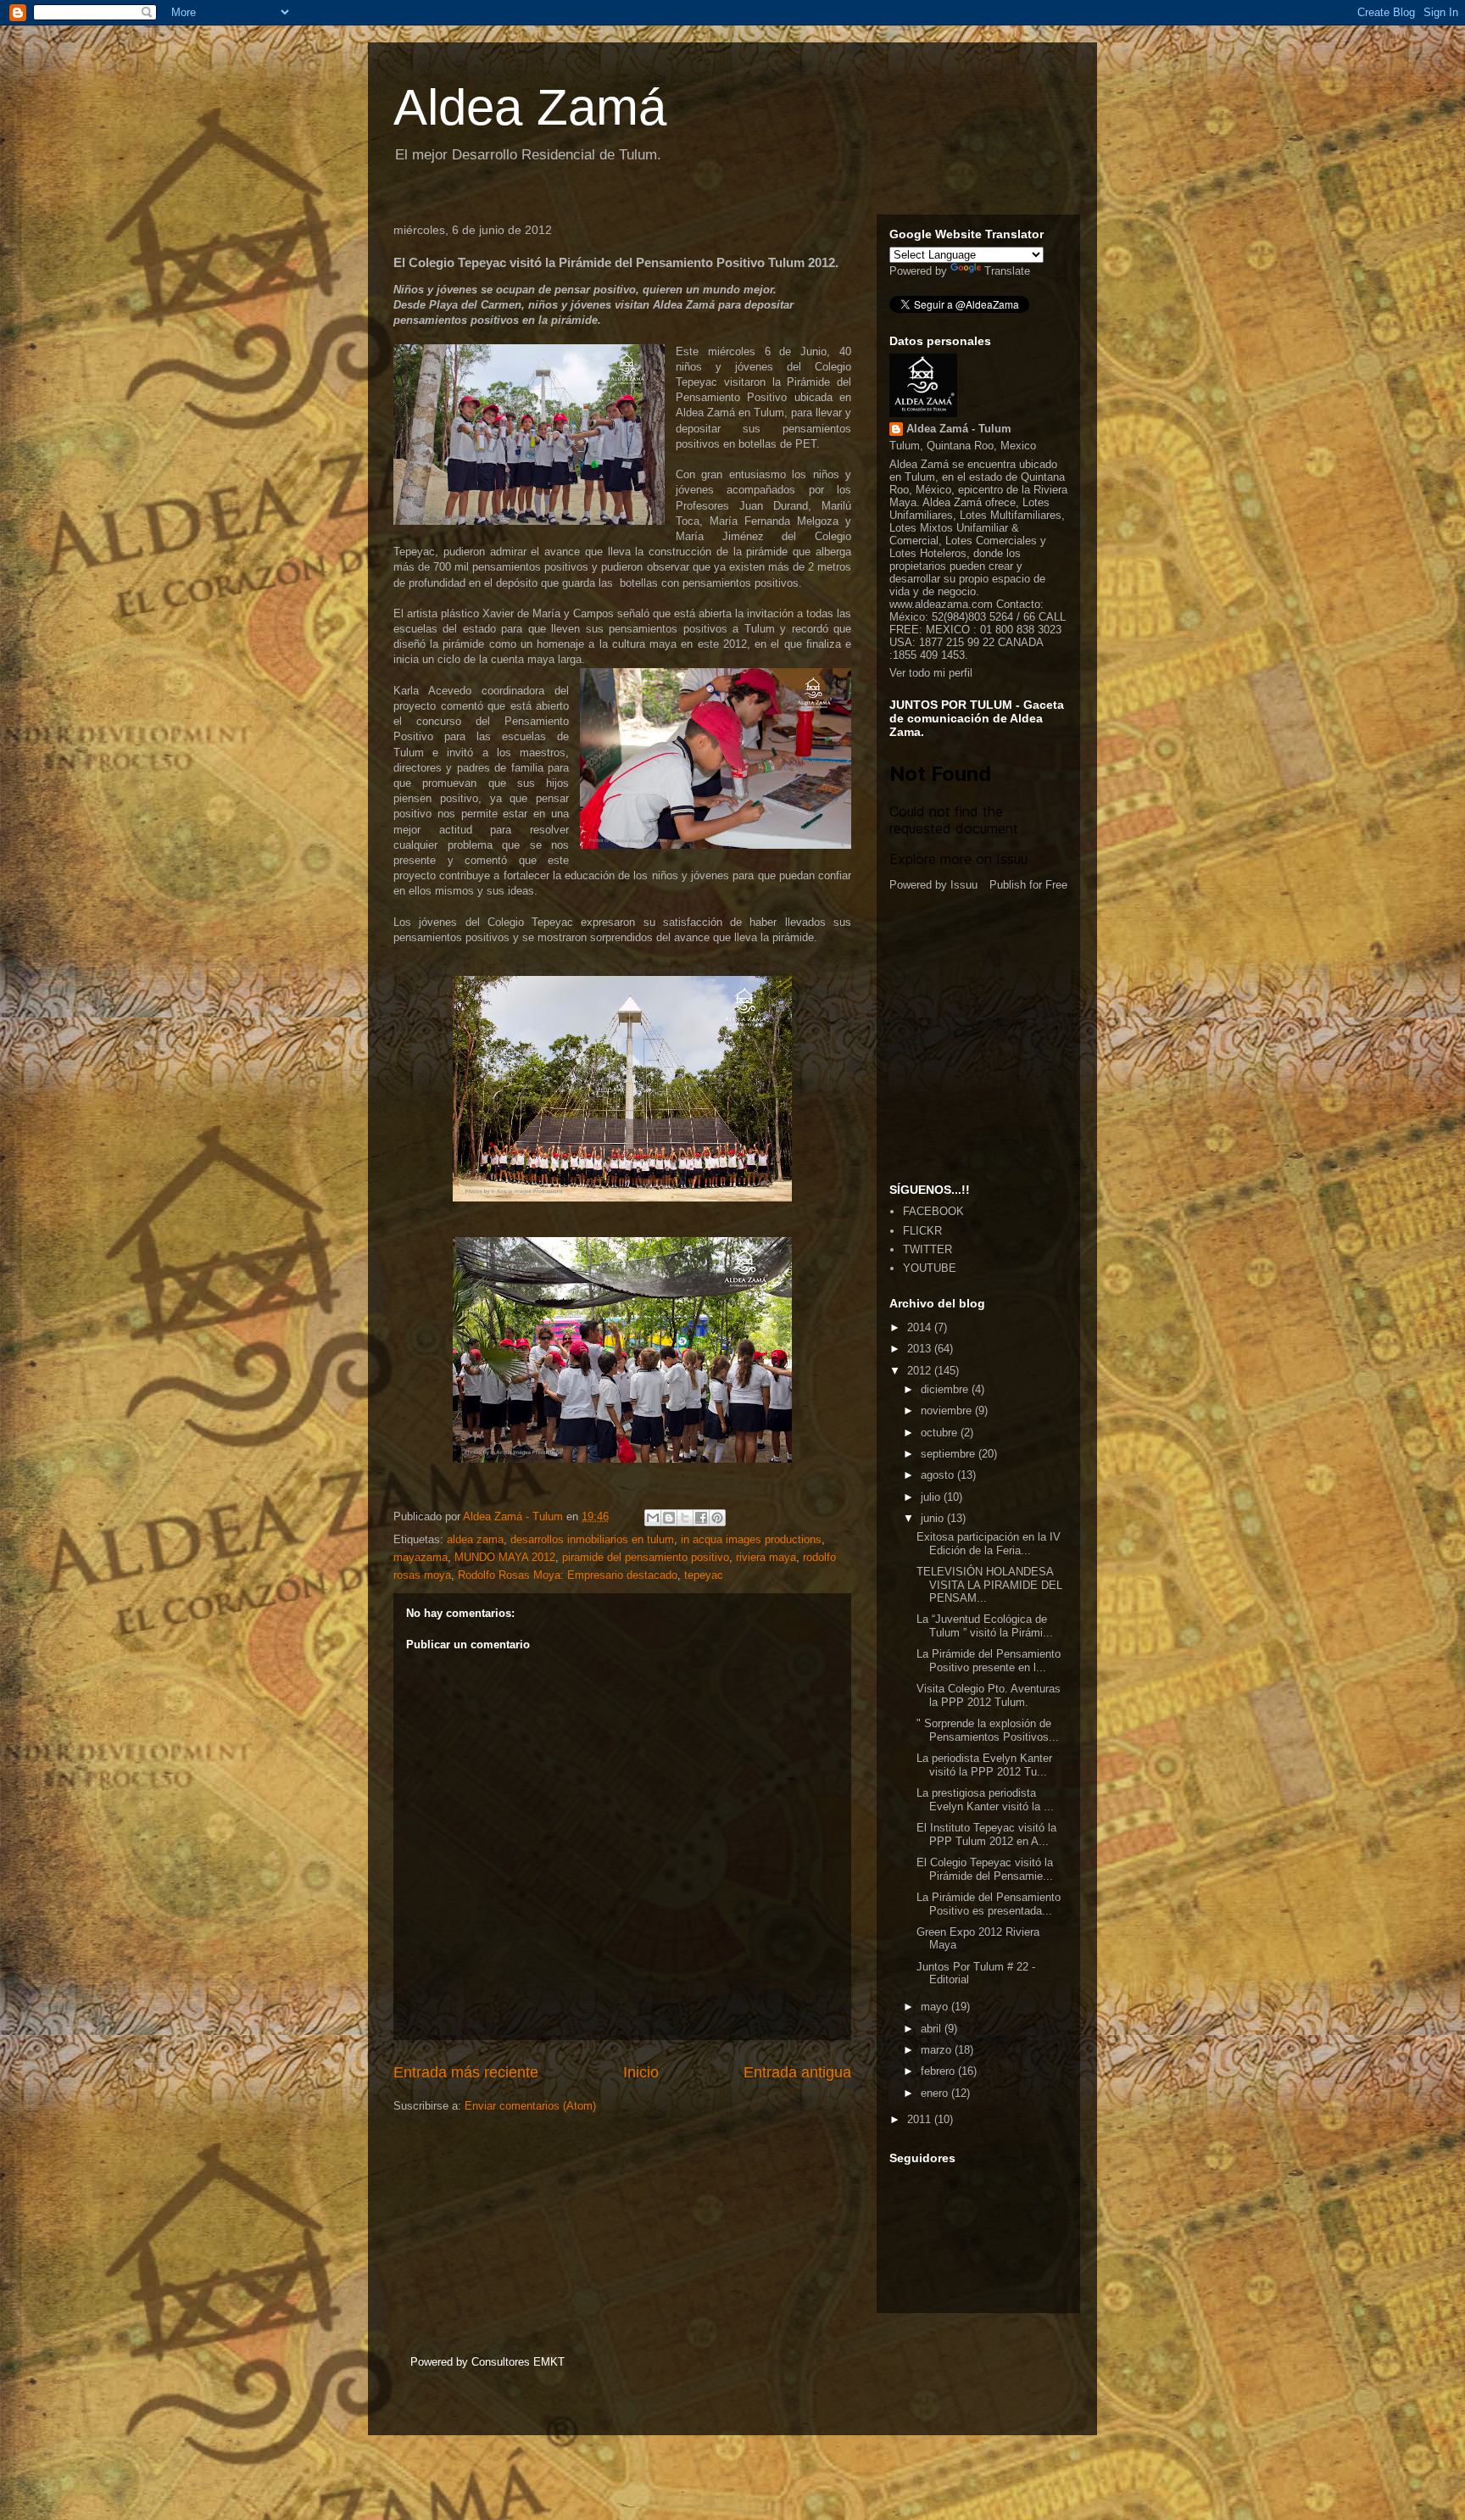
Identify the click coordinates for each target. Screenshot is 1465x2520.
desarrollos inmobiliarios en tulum (592, 1539)
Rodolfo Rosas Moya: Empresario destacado (568, 1575)
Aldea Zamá (530, 107)
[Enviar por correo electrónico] (653, 1518)
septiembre (950, 1454)
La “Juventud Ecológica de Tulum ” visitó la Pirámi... (985, 1626)
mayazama (421, 1557)
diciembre (946, 1389)
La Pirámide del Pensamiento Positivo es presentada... (989, 1904)
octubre (941, 1433)
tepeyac (704, 1575)
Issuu (964, 885)
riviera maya (766, 1557)
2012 (921, 1371)
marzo (938, 2050)
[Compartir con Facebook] (701, 1518)
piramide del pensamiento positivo (646, 1557)
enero (936, 2093)
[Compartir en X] (685, 1518)
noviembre (948, 1411)
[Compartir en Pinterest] (717, 1518)
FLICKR (922, 1231)
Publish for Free (1028, 885)
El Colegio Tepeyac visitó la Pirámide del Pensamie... (985, 1869)
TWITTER (927, 1249)
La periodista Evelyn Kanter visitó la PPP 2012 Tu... (984, 1765)
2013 (921, 1349)
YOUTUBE (930, 1268)
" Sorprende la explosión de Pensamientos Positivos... (988, 1730)
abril (933, 2029)
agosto (939, 1475)
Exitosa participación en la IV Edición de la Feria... (989, 1544)
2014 (921, 1327)
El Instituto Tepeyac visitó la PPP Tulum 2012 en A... (986, 1834)
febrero (939, 2071)
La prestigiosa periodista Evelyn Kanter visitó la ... (985, 1800)
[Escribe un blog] (669, 1518)
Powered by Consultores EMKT (487, 2362)
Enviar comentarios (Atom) (530, 2106)
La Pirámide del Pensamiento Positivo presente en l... (989, 1661)
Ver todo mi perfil (931, 673)
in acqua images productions (751, 1539)
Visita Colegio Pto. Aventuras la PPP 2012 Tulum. (989, 1695)
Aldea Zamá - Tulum (959, 429)
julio (932, 1497)
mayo (936, 2007)
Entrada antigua (797, 2072)
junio (934, 1518)
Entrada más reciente (466, 2072)
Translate (1007, 271)
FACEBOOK (933, 1211)
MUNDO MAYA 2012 (505, 1557)
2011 (921, 2119)
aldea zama (475, 1539)
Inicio (641, 2072)
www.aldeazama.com (941, 604)
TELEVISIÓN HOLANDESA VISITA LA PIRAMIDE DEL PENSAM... (989, 1585)
